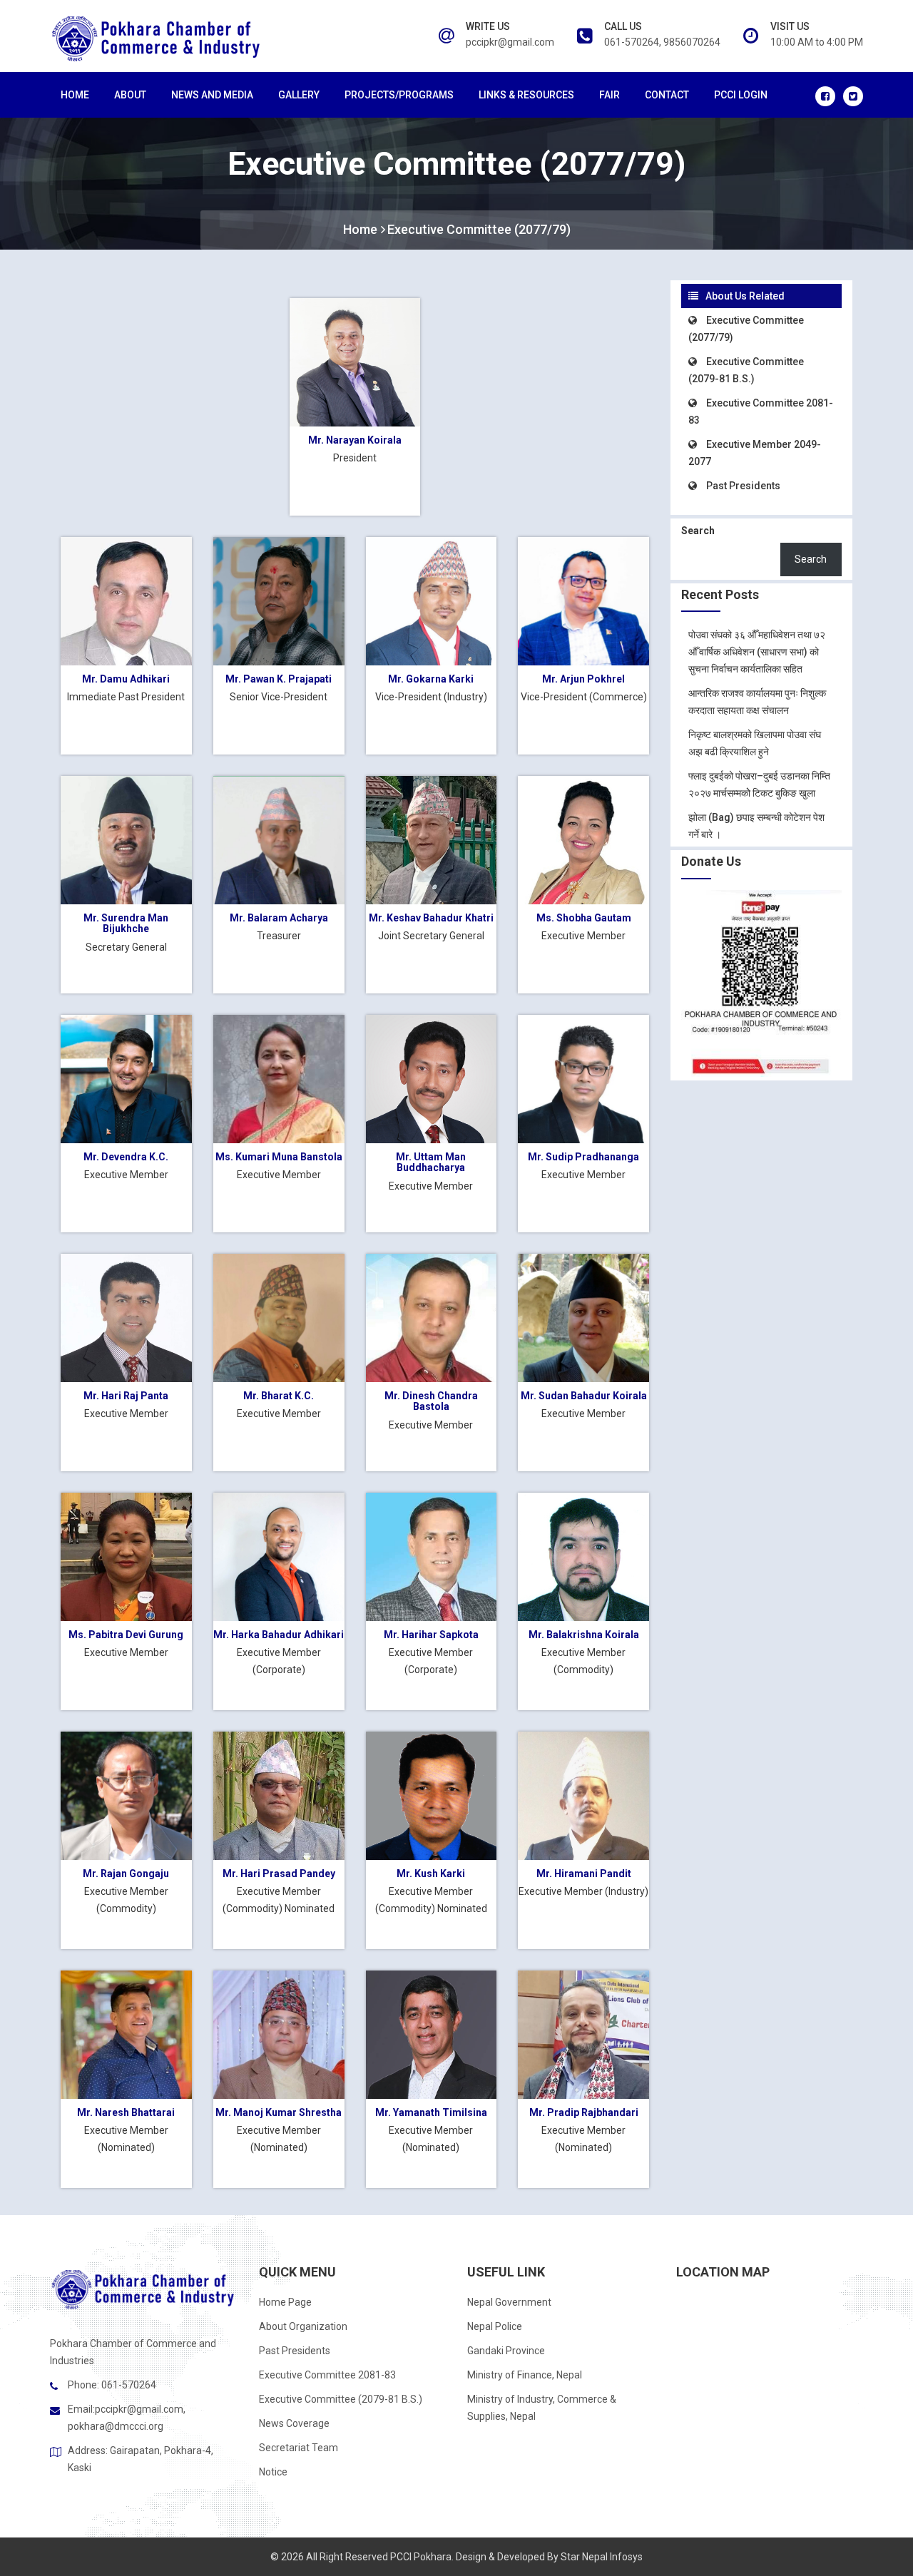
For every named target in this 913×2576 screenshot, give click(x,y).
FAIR (609, 95)
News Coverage (294, 2423)
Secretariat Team (299, 2448)
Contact (667, 95)
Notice (273, 2472)
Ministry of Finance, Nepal (525, 2375)
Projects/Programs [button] (399, 95)
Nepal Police (495, 2326)
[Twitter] (853, 96)
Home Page (285, 2302)
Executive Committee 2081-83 (327, 2375)
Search (698, 531)
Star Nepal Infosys (602, 2557)
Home (75, 95)
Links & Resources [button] (526, 95)
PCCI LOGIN (741, 95)
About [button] (130, 95)
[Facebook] (825, 96)
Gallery (299, 95)
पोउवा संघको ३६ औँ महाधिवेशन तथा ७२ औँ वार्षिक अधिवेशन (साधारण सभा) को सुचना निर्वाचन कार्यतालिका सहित (757, 652)
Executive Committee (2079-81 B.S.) (341, 2399)
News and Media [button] (212, 95)
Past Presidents (742, 486)
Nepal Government (509, 2302)
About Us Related (745, 296)
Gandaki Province (506, 2351)
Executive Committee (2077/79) (479, 229)
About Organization (303, 2326)
